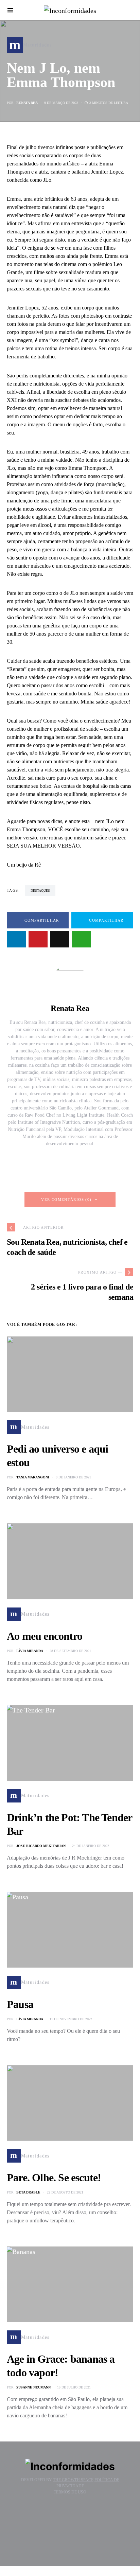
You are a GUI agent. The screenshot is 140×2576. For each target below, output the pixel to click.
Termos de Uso (70, 2492)
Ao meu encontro (45, 1636)
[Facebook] (71, 2524)
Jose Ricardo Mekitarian (41, 1846)
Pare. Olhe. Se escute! (54, 2178)
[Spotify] (71, 2544)
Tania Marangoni (33, 1477)
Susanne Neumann (33, 2387)
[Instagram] (69, 2514)
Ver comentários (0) (66, 1200)
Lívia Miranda (30, 1651)
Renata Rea (27, 103)
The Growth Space (73, 2480)
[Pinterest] (71, 2534)
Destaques (40, 891)
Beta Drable (28, 2192)
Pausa (20, 2004)
